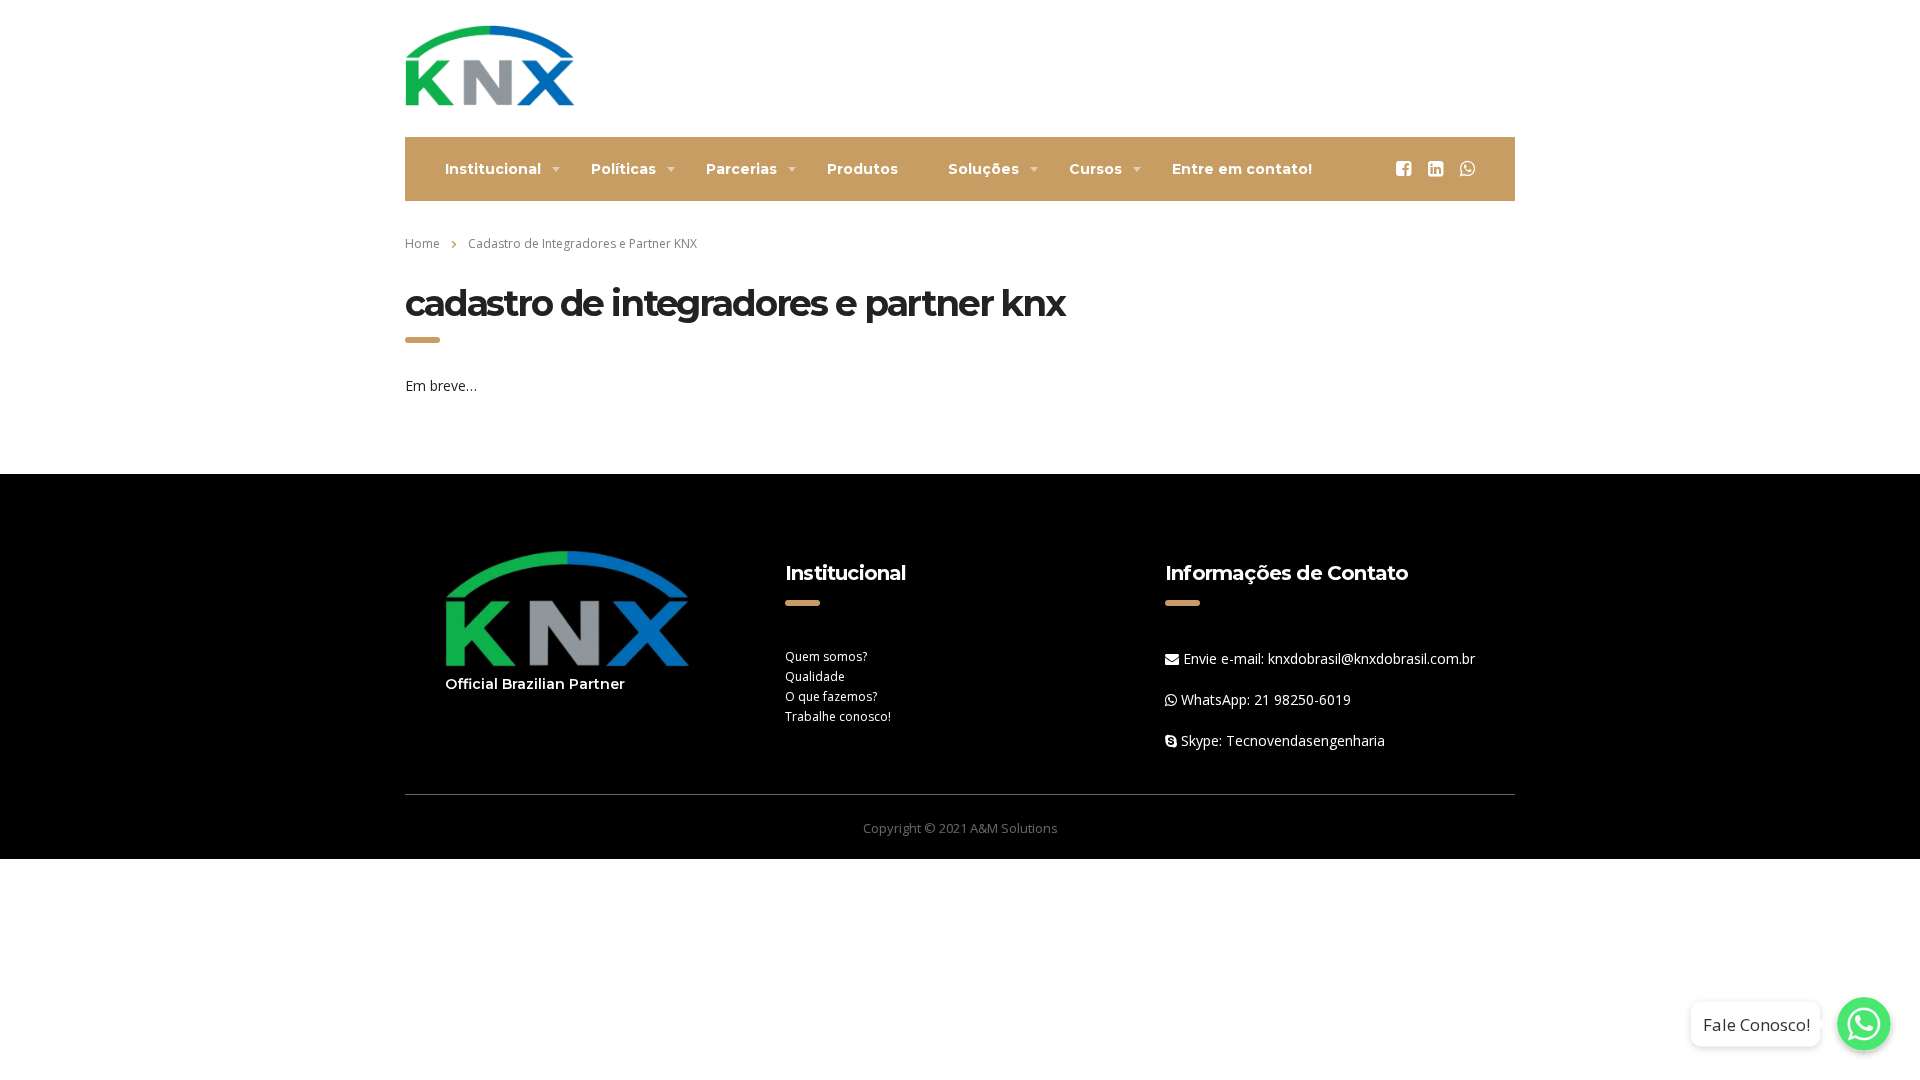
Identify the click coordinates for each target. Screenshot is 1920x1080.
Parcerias (741, 169)
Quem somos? (826, 656)
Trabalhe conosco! (838, 716)
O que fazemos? (831, 696)
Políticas (623, 169)
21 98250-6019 (1302, 699)
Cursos (1095, 169)
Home (422, 243)
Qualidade (815, 676)
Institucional (493, 169)
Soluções (983, 169)
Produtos (862, 169)
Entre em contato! (1242, 169)
